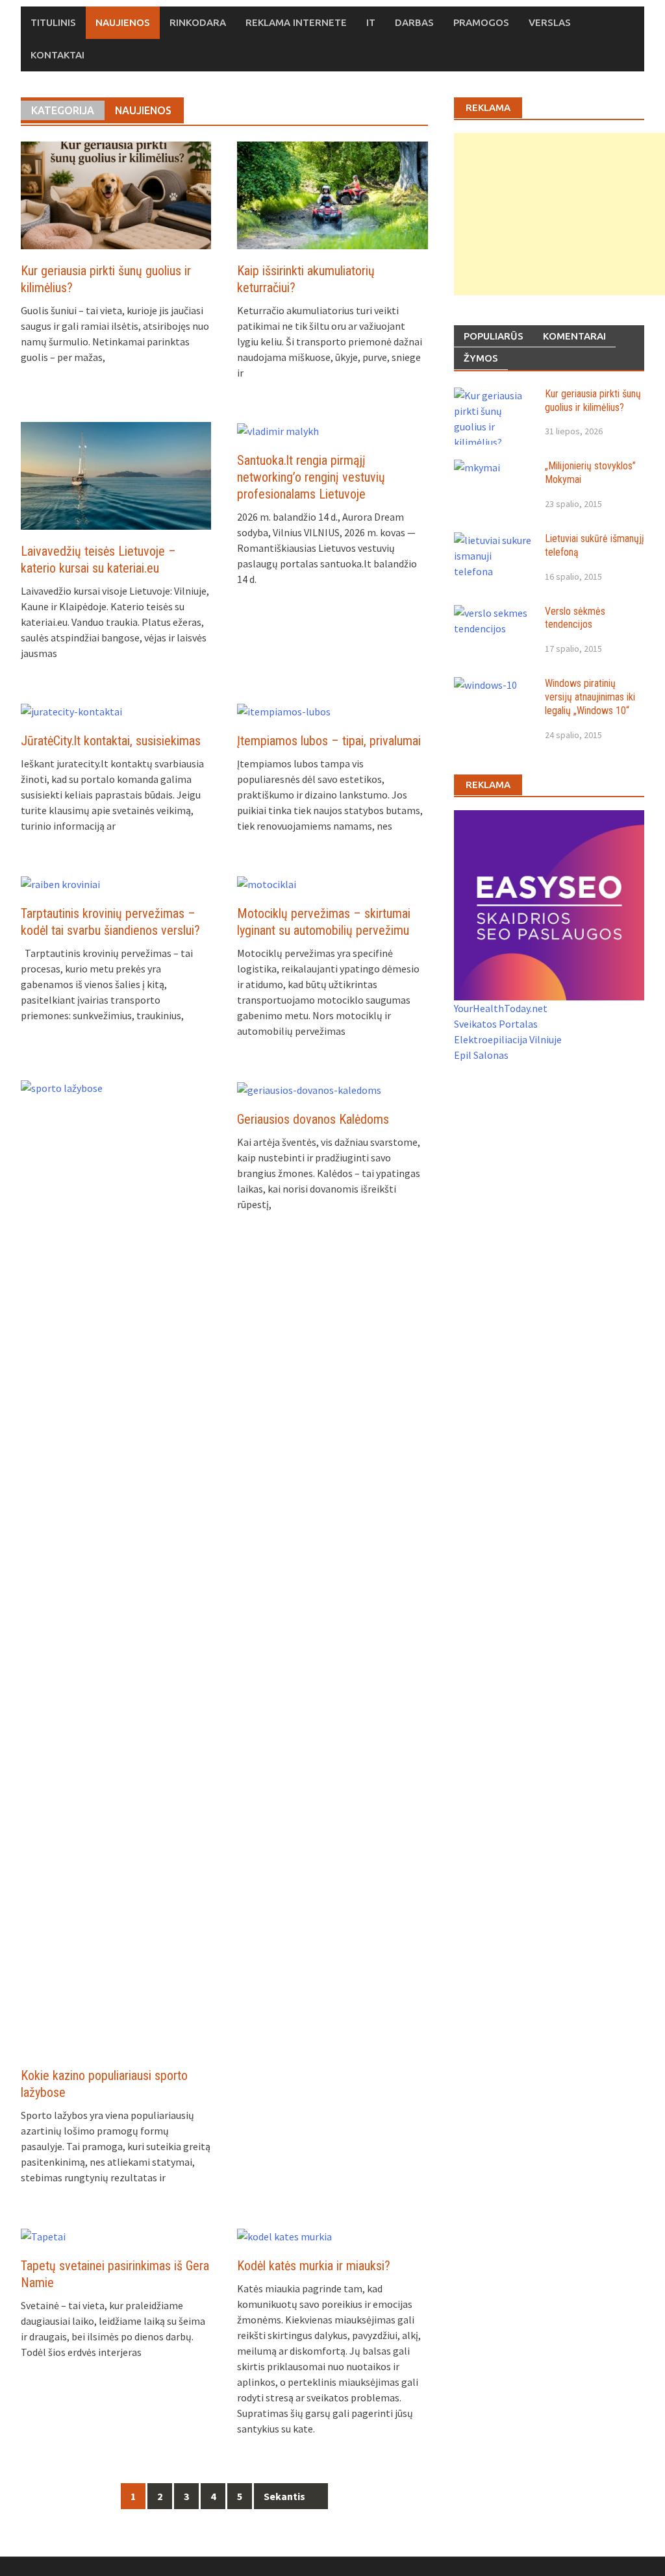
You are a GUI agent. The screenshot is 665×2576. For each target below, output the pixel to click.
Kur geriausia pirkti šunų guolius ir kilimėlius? (593, 401)
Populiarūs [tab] (494, 336)
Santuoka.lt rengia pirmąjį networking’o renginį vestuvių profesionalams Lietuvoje (311, 477)
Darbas (414, 22)
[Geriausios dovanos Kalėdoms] (309, 1088)
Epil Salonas (481, 1055)
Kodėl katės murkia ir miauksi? (314, 2266)
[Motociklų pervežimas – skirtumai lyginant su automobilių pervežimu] (267, 883)
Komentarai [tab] (574, 336)
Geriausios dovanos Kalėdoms (313, 1119)
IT (371, 22)
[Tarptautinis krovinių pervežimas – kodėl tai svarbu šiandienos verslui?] (60, 883)
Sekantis (285, 2496)
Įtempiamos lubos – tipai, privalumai (329, 741)
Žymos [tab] (481, 358)
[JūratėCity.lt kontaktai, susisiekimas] (71, 710)
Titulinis (53, 22)
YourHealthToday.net (501, 1008)
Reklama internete (296, 22)
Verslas (550, 22)
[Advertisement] (559, 214)
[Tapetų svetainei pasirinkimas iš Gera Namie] (43, 2235)
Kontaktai (57, 55)
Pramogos (481, 22)
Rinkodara (198, 22)
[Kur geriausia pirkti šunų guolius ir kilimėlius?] (116, 194)
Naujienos (123, 22)
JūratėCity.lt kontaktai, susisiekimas (111, 741)
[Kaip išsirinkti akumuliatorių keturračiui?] (332, 194)
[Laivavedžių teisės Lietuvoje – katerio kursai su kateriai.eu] (116, 475)
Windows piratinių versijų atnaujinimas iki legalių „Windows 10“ (590, 697)
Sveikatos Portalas (496, 1024)
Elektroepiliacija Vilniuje (508, 1039)
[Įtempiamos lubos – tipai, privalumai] (284, 710)
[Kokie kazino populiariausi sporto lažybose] (116, 1566)
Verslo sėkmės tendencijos (575, 618)
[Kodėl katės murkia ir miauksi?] (284, 2235)
